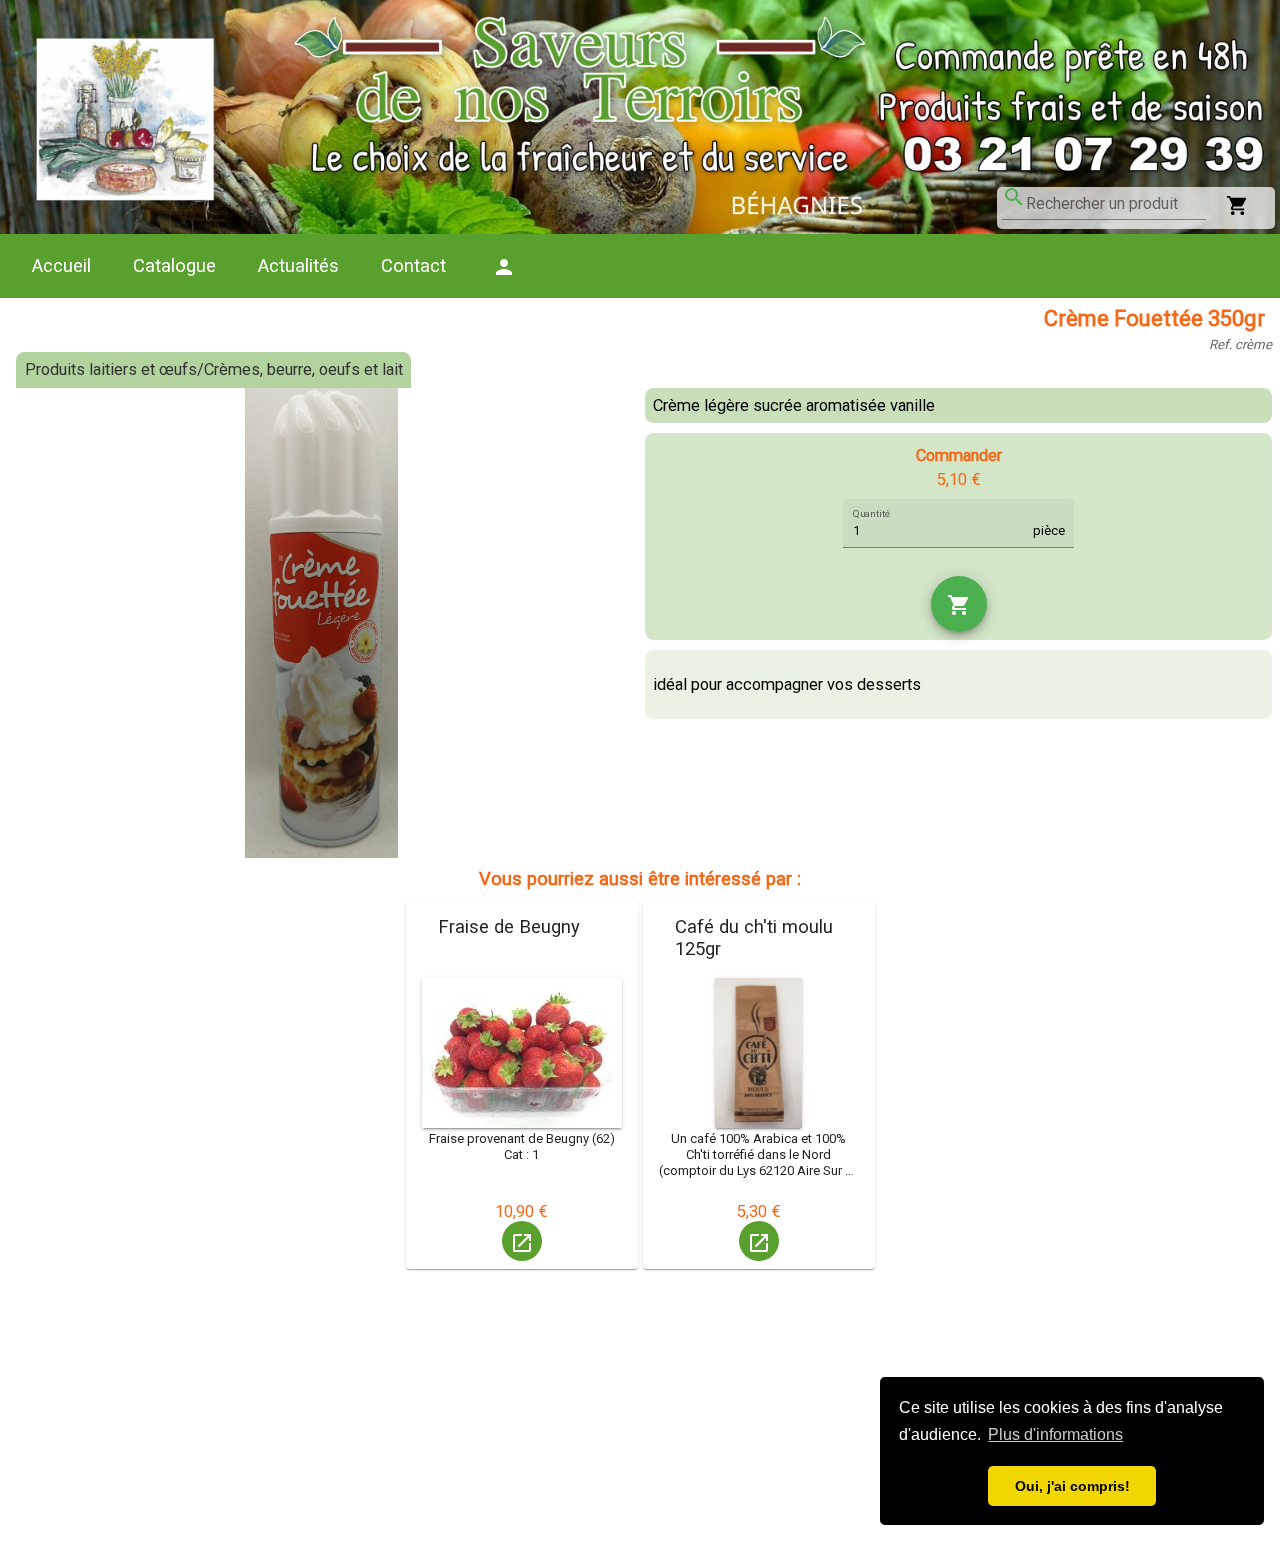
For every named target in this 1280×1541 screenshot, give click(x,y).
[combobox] (1116, 204)
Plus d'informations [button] (1055, 1434)
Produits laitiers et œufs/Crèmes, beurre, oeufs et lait (214, 369)
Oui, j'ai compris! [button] (1072, 1486)
